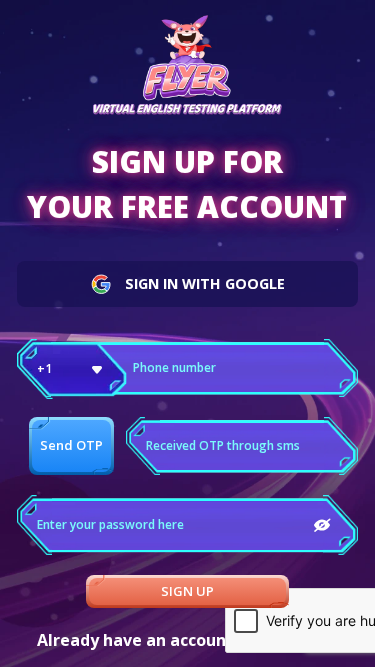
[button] (72, 369)
